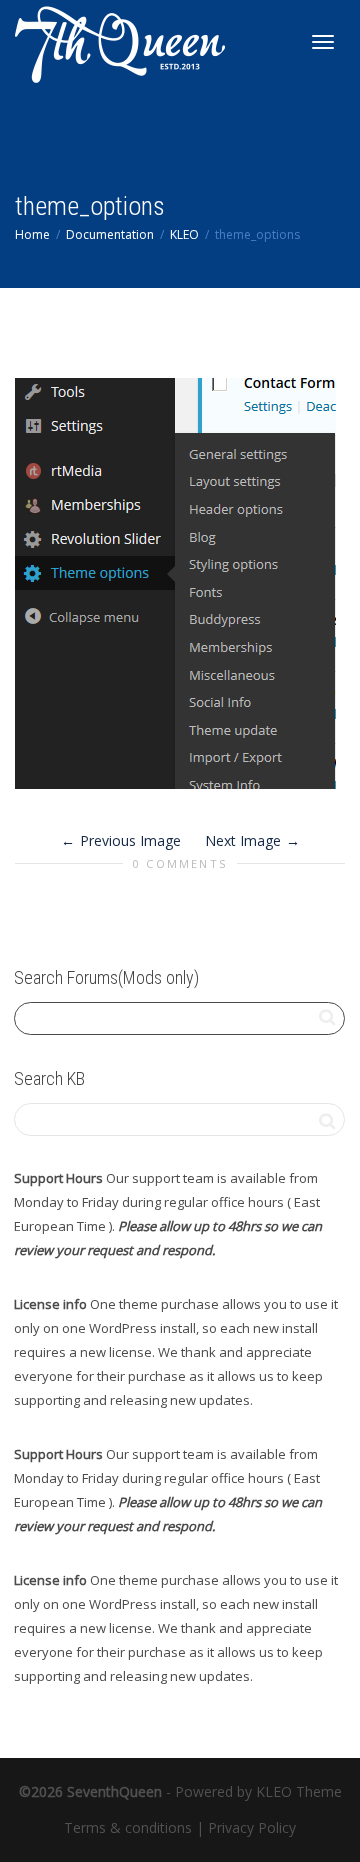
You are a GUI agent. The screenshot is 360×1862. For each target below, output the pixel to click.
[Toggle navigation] (323, 42)
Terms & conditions (128, 1827)
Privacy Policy (252, 1827)
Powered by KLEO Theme (258, 1791)
